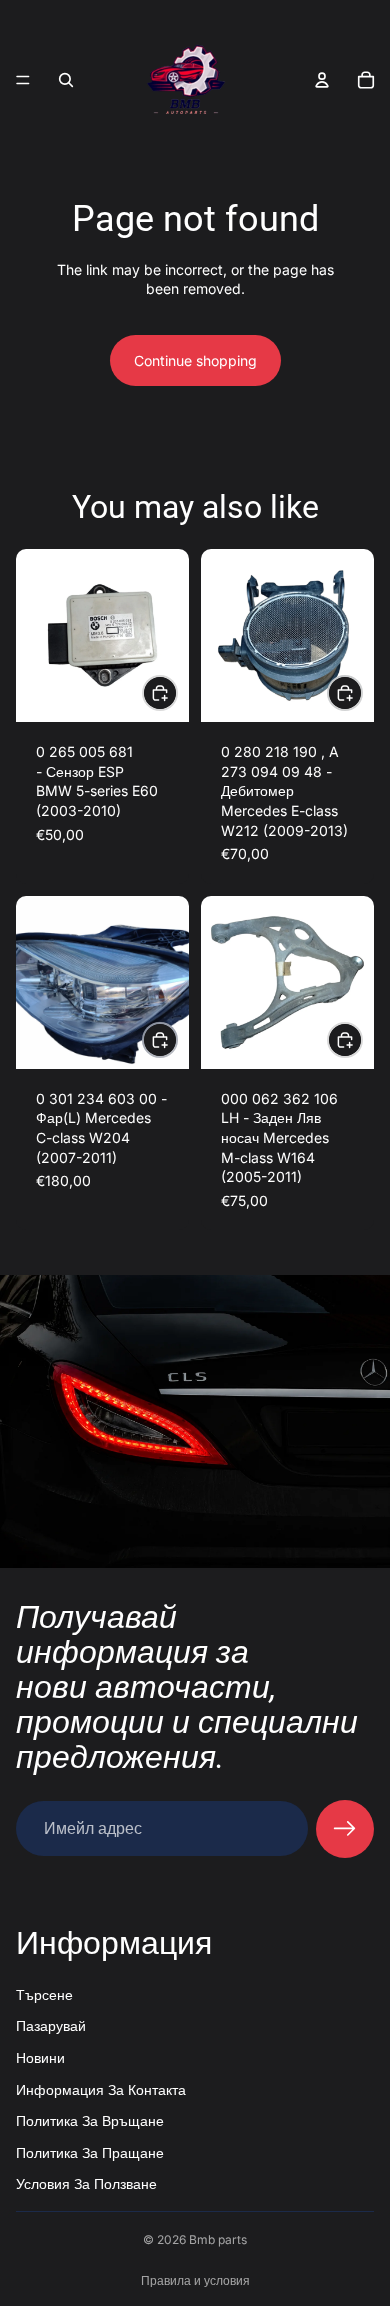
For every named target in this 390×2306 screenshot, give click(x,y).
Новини (40, 2056)
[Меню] (23, 80)
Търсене (44, 1993)
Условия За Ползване (86, 2183)
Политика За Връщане (90, 2120)
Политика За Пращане (90, 2151)
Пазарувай (51, 2025)
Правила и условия (195, 2280)
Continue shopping (195, 360)
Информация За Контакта (101, 2088)
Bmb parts (218, 2239)
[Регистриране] (345, 1829)
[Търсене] (66, 80)
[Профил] (322, 80)
